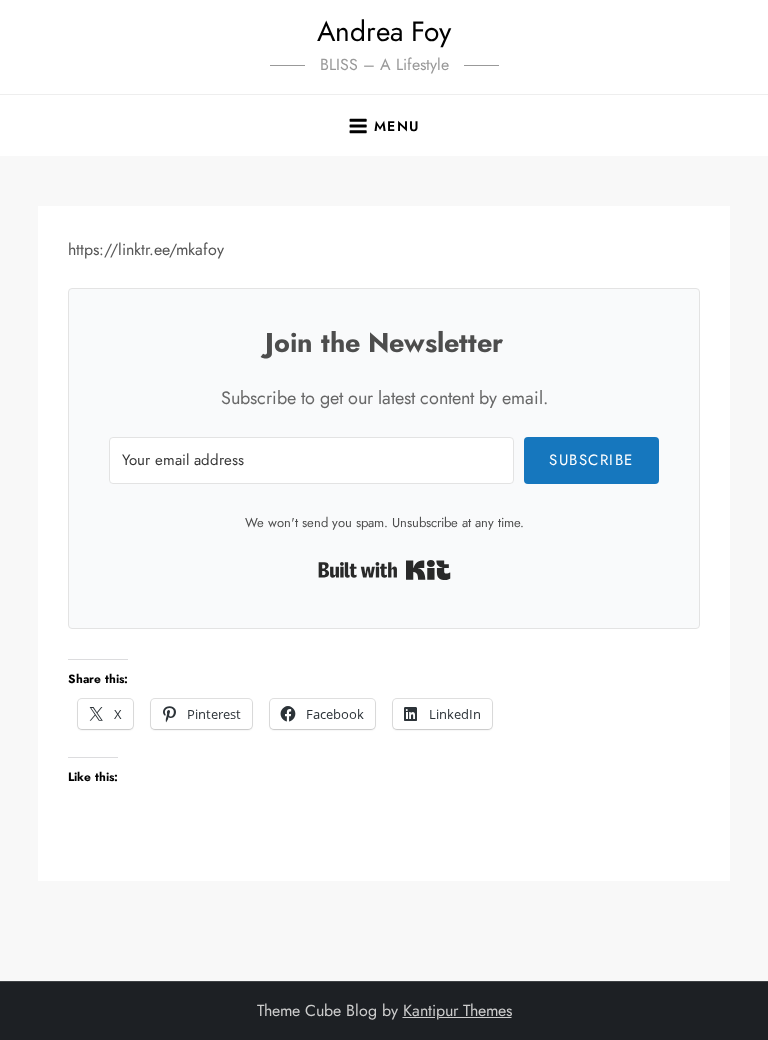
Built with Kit (384, 570)
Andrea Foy (384, 31)
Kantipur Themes (457, 1010)
